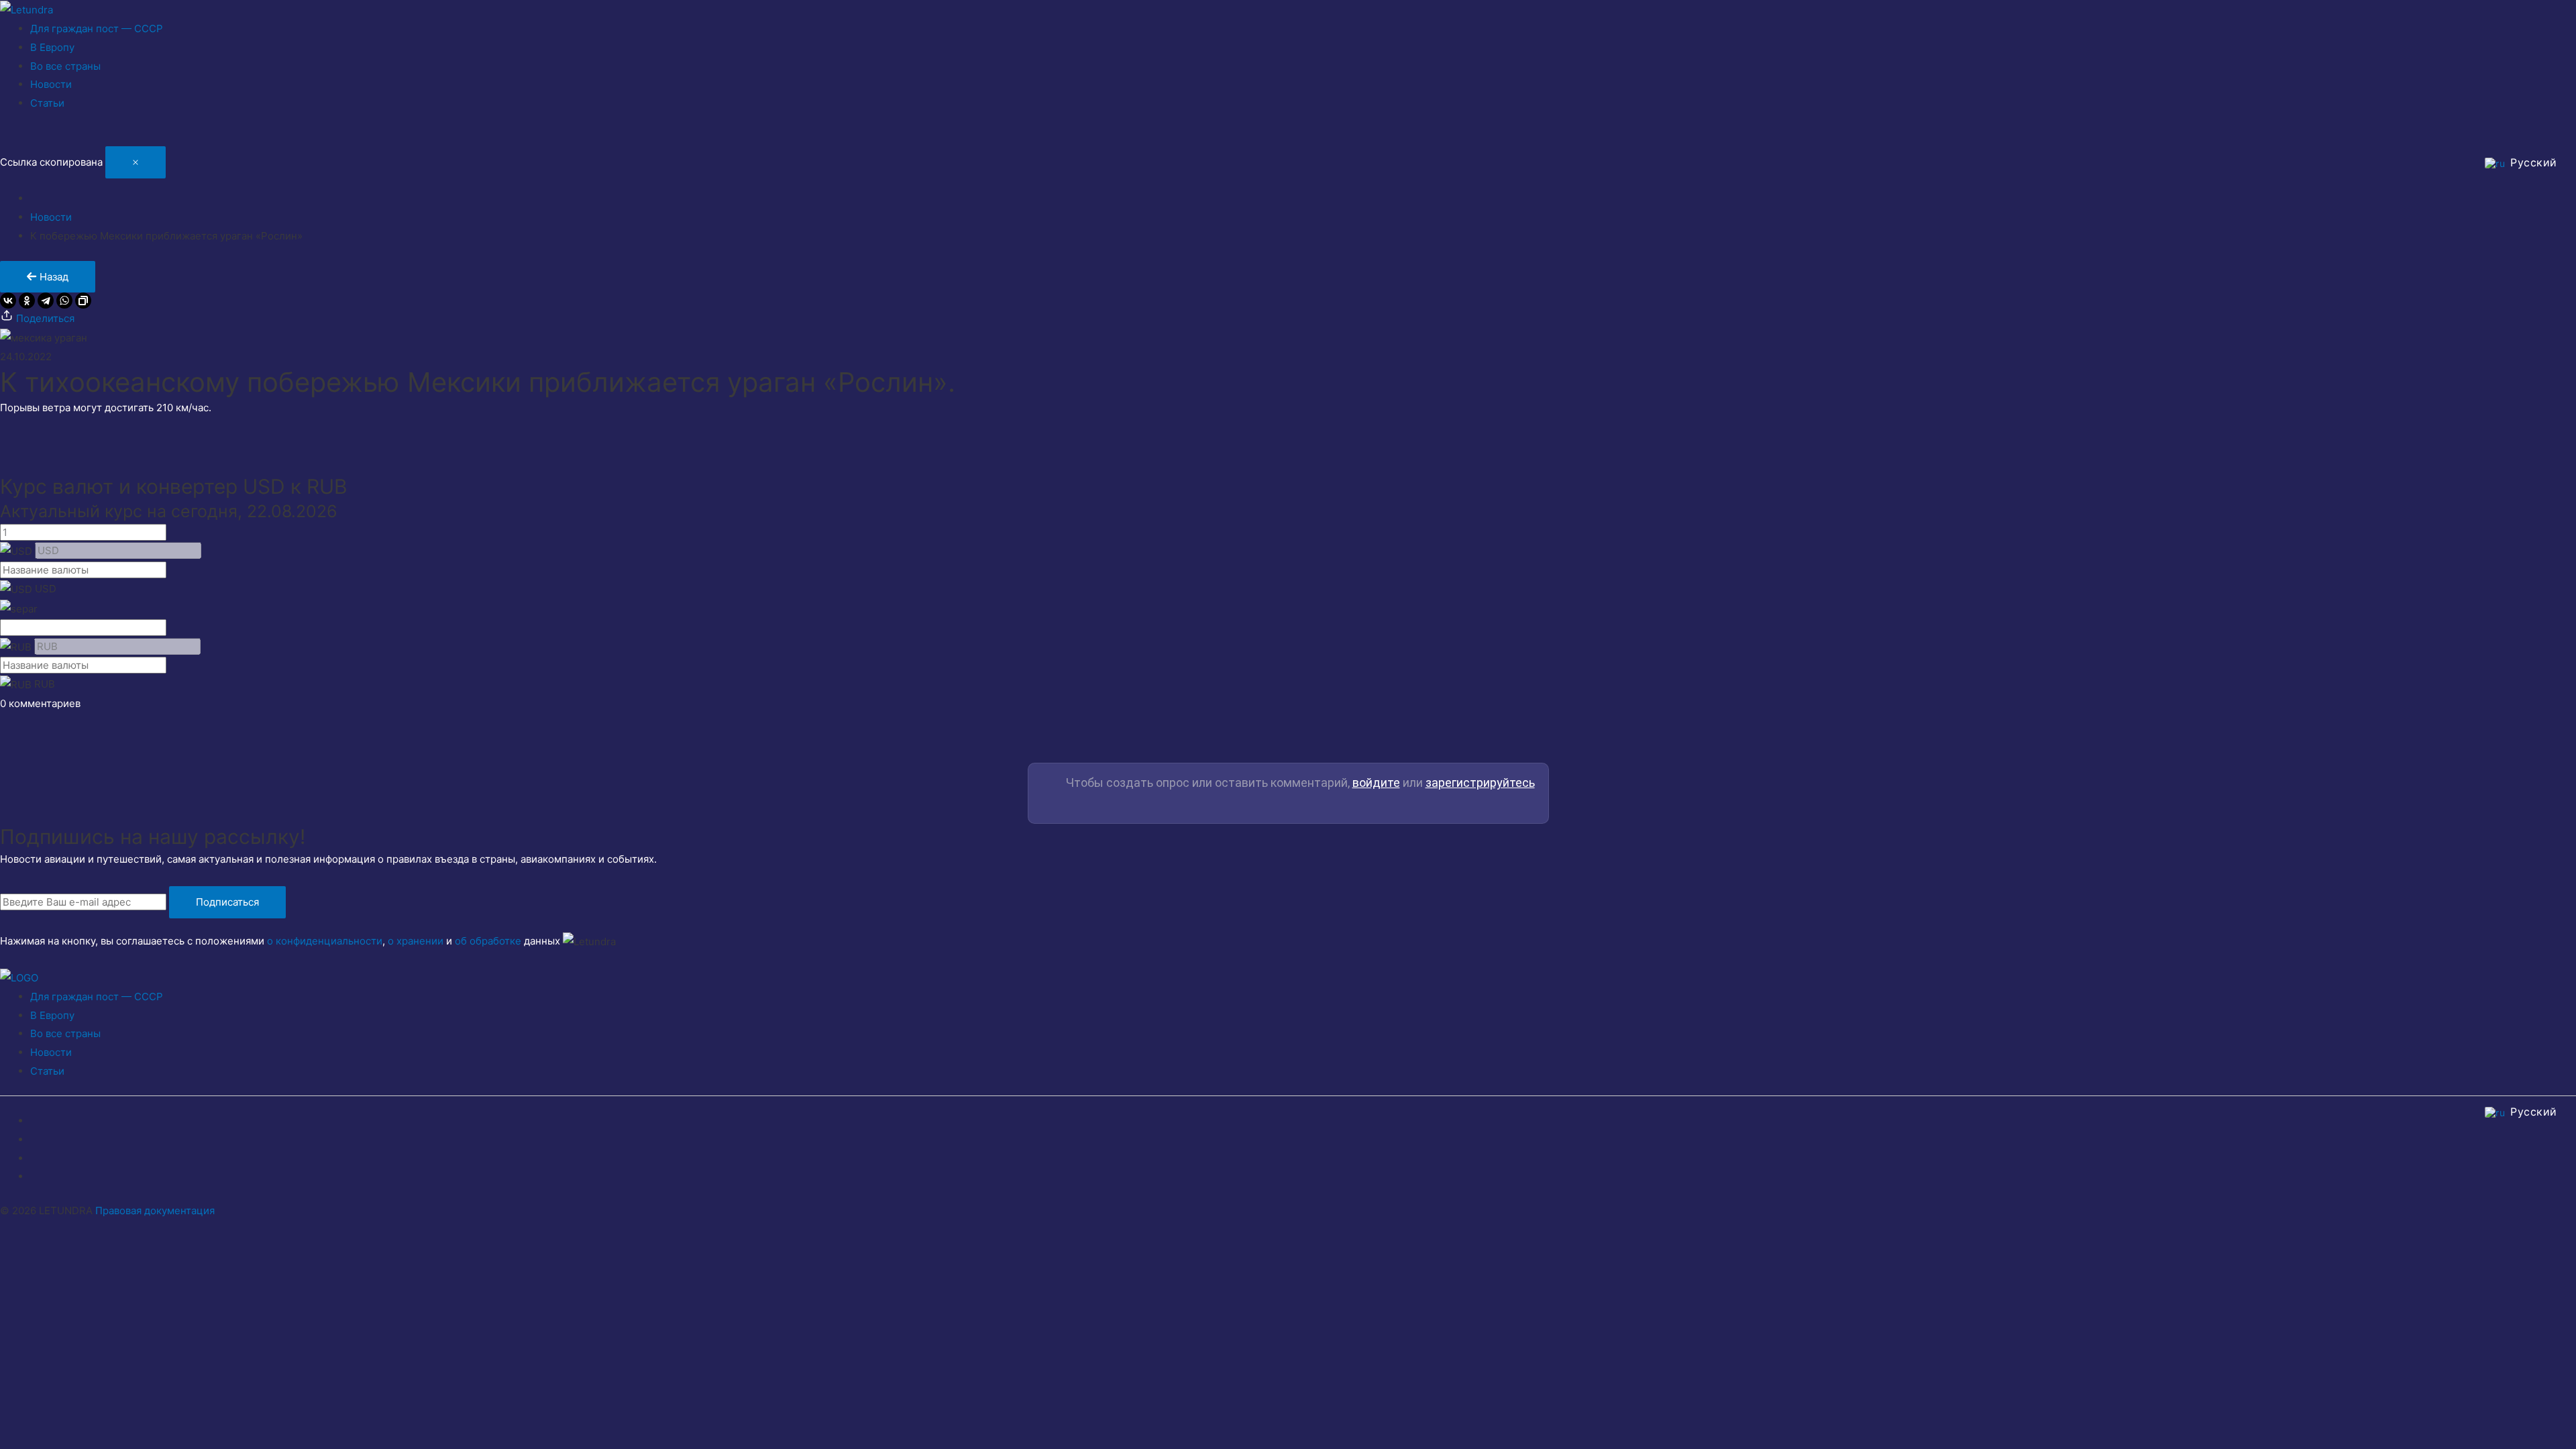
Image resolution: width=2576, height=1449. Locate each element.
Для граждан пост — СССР (97, 29)
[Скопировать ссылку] (83, 301)
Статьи (47, 103)
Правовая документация (155, 1211)
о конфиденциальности (325, 941)
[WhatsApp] (64, 301)
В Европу (52, 47)
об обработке (488, 941)
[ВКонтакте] (8, 301)
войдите (1376, 783)
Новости (51, 84)
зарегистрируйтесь (1480, 783)
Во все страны (65, 66)
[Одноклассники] (27, 301)
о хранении (416, 941)
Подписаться (227, 902)
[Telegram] (46, 301)
